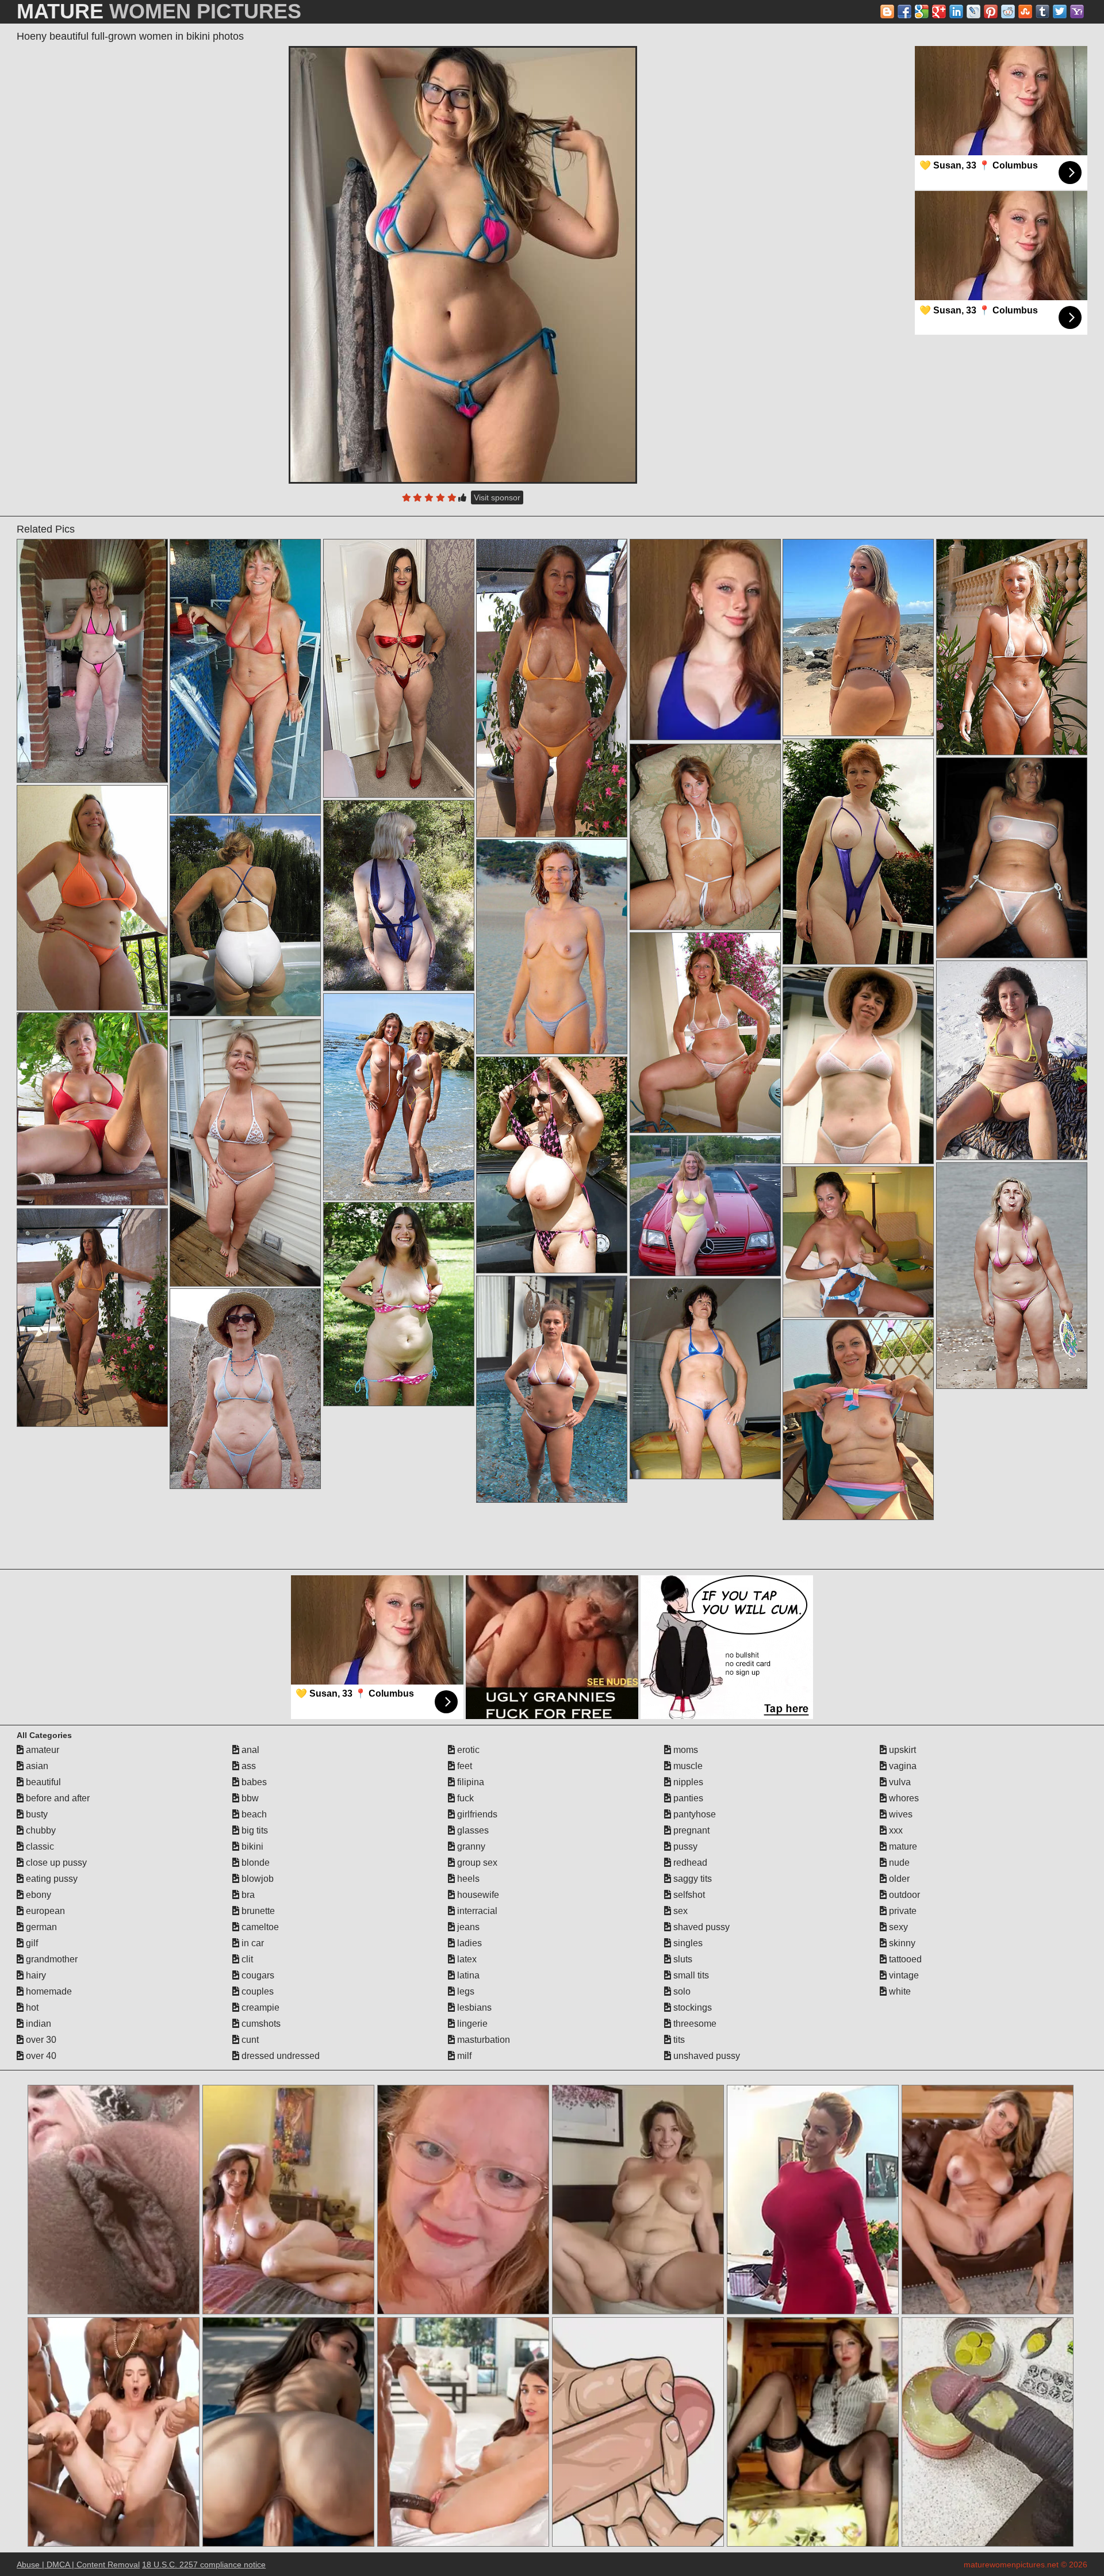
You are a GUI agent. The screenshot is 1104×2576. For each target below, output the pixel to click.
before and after (57, 1798)
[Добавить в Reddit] (1008, 12)
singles (687, 1943)
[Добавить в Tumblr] (1042, 12)
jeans (467, 1927)
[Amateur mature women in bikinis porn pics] (705, 1033)
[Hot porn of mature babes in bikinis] (92, 898)
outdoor (903, 1895)
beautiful (42, 1782)
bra (247, 1895)
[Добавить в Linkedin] (956, 12)
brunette (257, 1911)
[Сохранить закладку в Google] (922, 12)
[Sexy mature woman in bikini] (858, 851)
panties (687, 1798)
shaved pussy (700, 1927)
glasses (472, 1830)
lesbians (473, 2007)
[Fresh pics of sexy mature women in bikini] (399, 1097)
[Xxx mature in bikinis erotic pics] (245, 1389)
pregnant (690, 1830)
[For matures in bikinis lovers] (858, 638)
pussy (684, 1846)
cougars (257, 1975)
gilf (31, 1943)
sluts (682, 1959)
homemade (48, 1991)
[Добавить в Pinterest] (991, 12)
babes (253, 1782)
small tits (690, 1975)
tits (678, 2040)
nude (898, 1863)
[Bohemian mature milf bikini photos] (858, 1420)
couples (256, 1991)
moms (685, 1750)
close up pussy (55, 1863)
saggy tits (691, 1879)
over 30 (40, 2040)
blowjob (256, 1879)
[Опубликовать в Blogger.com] (887, 12)
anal (249, 1750)
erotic (467, 1750)
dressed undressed (279, 2056)
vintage (903, 1975)
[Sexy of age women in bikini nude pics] (399, 668)
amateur (41, 1750)
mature (902, 1846)
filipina (469, 1782)
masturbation (482, 2040)
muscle (687, 1766)
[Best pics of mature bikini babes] (399, 895)
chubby (40, 1830)
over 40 (40, 2056)
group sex (476, 1863)
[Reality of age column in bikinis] (92, 1318)
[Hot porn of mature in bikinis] (1012, 647)
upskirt (901, 1750)
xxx (895, 1830)
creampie (259, 2007)
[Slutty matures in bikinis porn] (552, 688)
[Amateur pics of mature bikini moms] (245, 1153)
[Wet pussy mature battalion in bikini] (1012, 1276)
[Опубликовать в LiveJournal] (973, 12)
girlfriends (476, 1814)
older (898, 1879)
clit (246, 1959)
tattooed (904, 1959)
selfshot (688, 1895)
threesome (694, 2024)
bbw (249, 1798)
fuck (464, 1798)
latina (467, 1975)
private (902, 1911)
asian (36, 1766)
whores (903, 1798)
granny (470, 1846)
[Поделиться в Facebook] (904, 12)
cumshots (260, 2024)
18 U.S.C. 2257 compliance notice (204, 2564)
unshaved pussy (706, 2056)
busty (36, 1814)
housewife (477, 1895)
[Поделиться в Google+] (939, 12)
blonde (254, 1863)
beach (253, 1814)
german (40, 1927)
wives (900, 1814)
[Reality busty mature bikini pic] (245, 916)
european (44, 1911)
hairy (35, 1975)
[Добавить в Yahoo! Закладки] (1077, 12)
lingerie (471, 2024)
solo (681, 1991)
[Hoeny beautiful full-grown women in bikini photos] (463, 265)
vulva (899, 1782)
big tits (254, 1830)
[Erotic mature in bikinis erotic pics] (552, 1389)
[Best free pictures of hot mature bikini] (399, 1304)
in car (252, 1943)
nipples (687, 1782)
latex (466, 1959)
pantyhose (693, 1814)
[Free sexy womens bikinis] (552, 1165)
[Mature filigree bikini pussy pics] (92, 661)
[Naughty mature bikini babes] (858, 1065)
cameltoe (259, 1927)
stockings (691, 2007)
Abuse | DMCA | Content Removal (78, 2564)
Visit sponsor (497, 497)
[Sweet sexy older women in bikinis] (705, 837)
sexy (897, 1927)
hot (31, 2007)
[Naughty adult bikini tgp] (92, 1109)
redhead (689, 1863)
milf (463, 2056)
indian (37, 2024)
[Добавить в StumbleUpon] (1025, 12)
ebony (37, 1895)
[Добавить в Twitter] (1060, 12)
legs (465, 1991)
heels (467, 1879)
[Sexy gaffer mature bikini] (245, 676)
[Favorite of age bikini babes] (552, 947)
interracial (476, 1911)
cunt (249, 2040)
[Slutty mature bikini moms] (1012, 858)
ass (248, 1766)
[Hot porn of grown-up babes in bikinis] (705, 1379)
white (899, 1991)
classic (39, 1846)
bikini (251, 1846)
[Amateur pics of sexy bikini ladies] (858, 1242)
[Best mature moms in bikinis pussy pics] (705, 1206)
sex (679, 1911)
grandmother (51, 1959)
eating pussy (51, 1879)
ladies (468, 1943)
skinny (901, 1943)
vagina (902, 1766)
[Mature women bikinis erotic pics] (1012, 1060)
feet (463, 1766)
